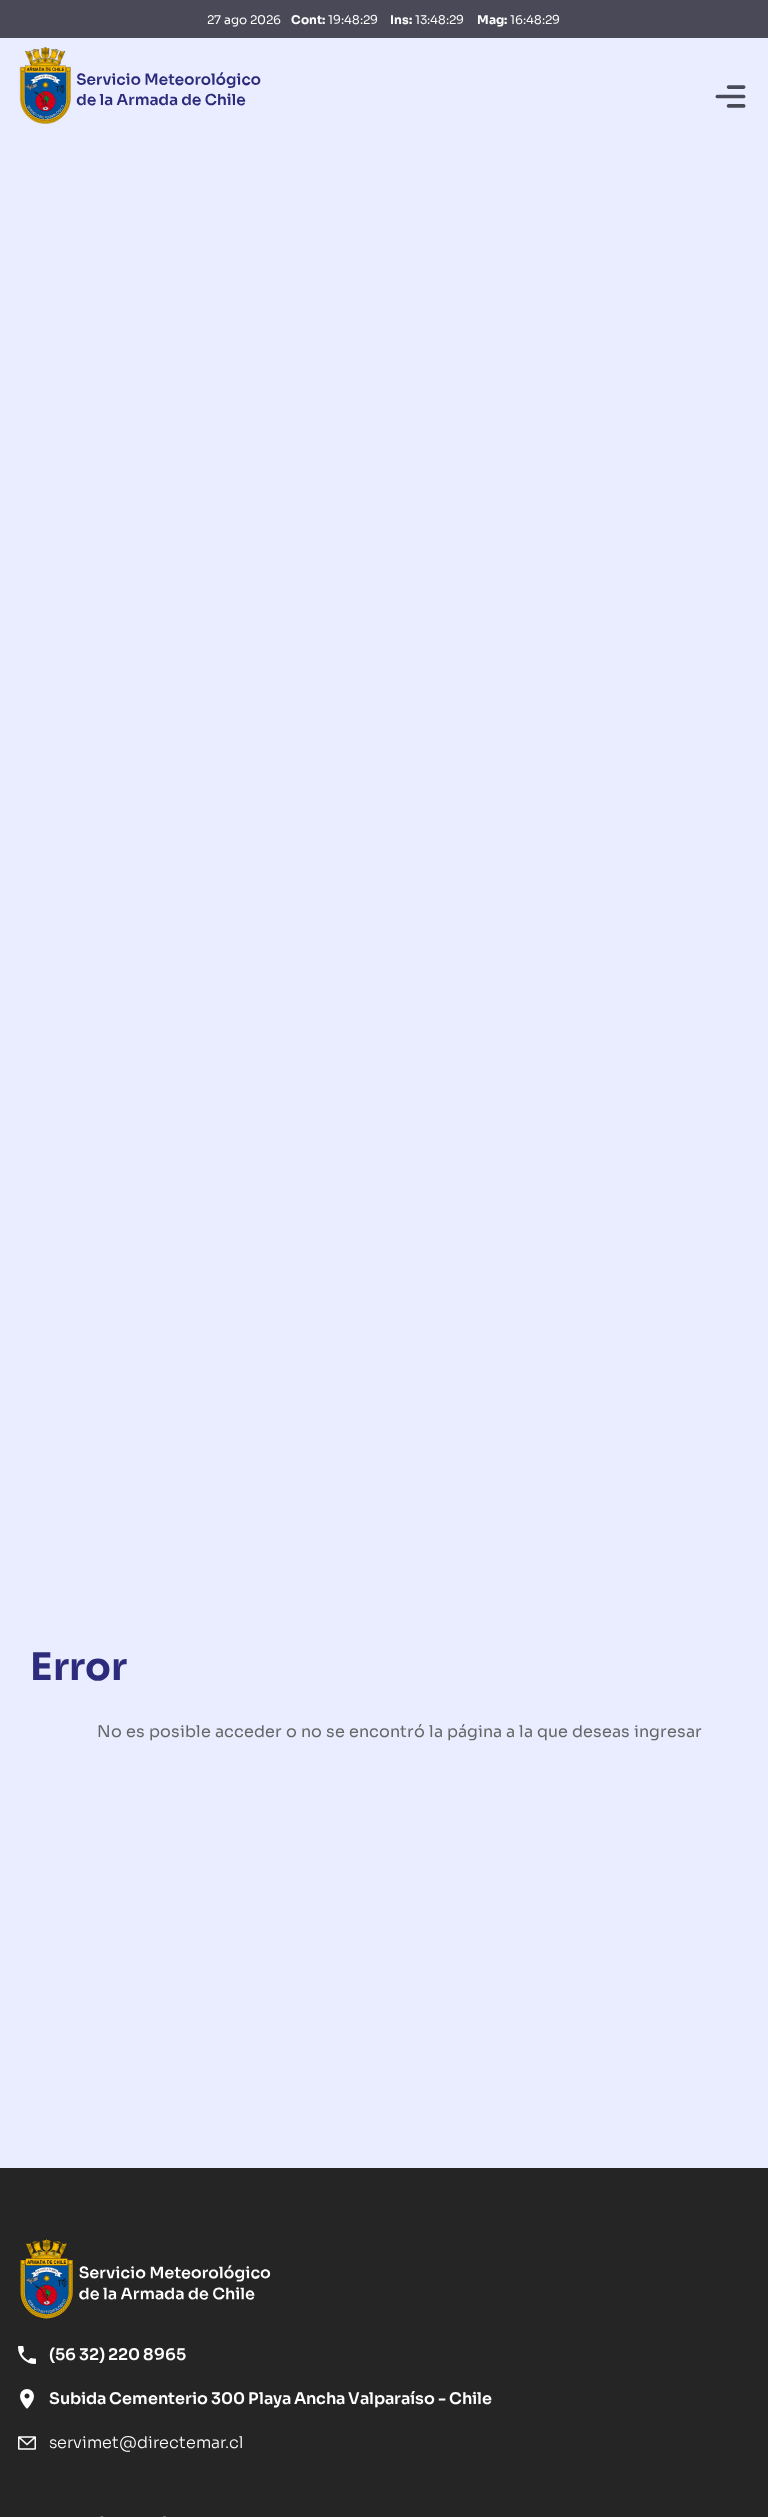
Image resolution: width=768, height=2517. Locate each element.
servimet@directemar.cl (146, 2441)
